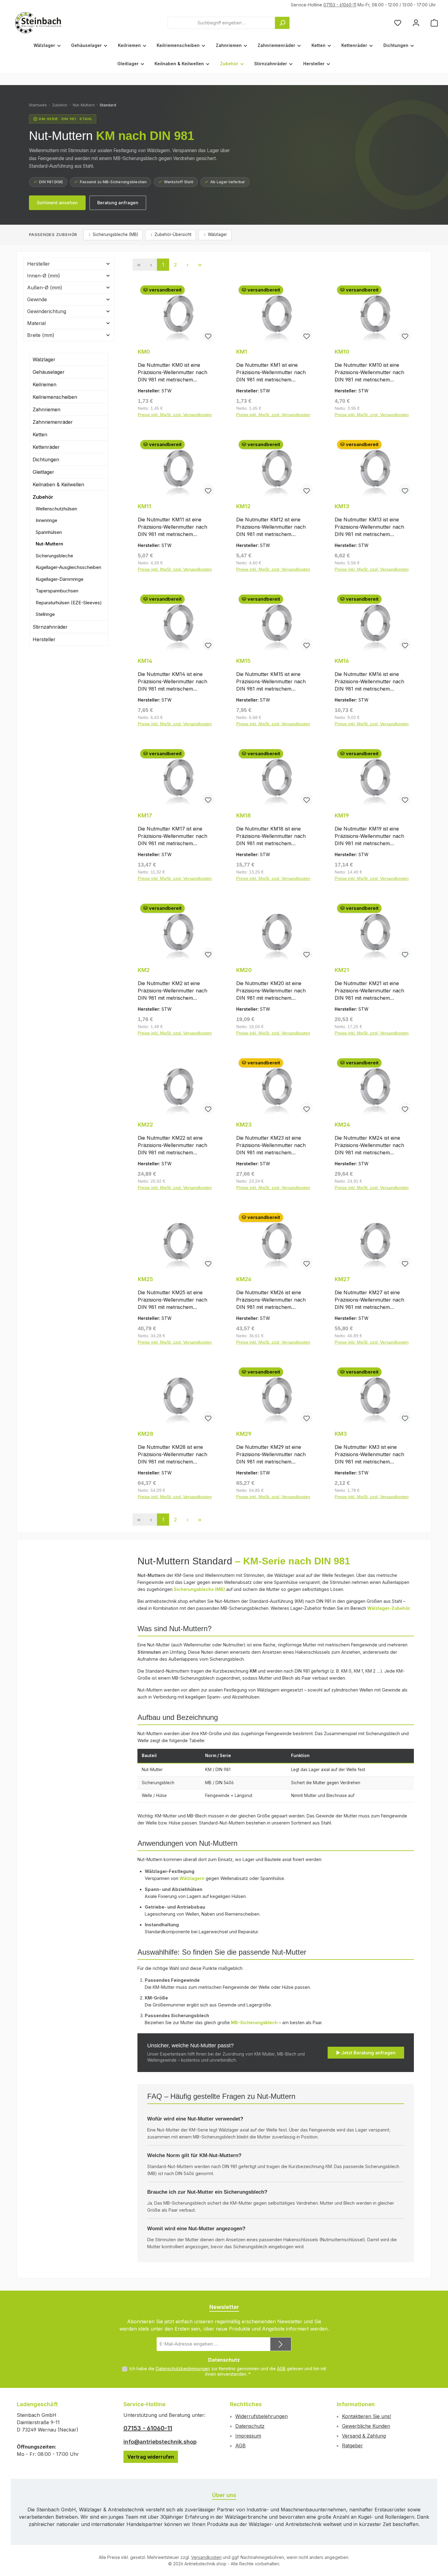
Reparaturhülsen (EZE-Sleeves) (69, 603)
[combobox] (221, 23)
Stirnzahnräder (50, 627)
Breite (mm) (41, 335)
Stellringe (45, 614)
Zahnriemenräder (53, 422)
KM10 (342, 352)
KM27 (342, 1279)
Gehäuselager (49, 372)
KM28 (146, 1434)
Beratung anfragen (118, 203)
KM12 (243, 506)
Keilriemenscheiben (55, 397)
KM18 (244, 815)
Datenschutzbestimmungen (183, 2369)
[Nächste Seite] (187, 265)
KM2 (144, 970)
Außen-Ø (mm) (45, 288)
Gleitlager (43, 472)
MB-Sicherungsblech (254, 2022)
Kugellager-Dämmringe (60, 579)
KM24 (342, 1125)
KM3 (341, 1434)
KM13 (342, 506)
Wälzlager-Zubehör (389, 1608)
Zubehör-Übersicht (173, 234)
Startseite (38, 105)
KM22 (145, 1125)
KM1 (242, 352)
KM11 (144, 506)
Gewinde (37, 299)
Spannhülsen (49, 532)
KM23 (244, 1125)
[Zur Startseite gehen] (38, 23)
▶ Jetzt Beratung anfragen (366, 2053)
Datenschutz (250, 2426)
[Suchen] (282, 23)
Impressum (248, 2436)
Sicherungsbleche (54, 556)
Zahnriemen (46, 409)
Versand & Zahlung (364, 2436)
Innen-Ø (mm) (44, 276)
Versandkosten (206, 2557)
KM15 (243, 661)
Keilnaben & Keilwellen (58, 484)
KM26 (244, 1279)
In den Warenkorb (177, 412)
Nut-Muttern (84, 105)
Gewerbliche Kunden (366, 2426)
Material (36, 323)
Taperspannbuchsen (57, 591)
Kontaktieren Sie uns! (366, 2416)
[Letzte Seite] (200, 265)
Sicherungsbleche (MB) (115, 234)
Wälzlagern (192, 1878)
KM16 (342, 661)
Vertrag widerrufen (151, 2457)
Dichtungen (46, 459)
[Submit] (281, 2344)
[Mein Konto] (416, 23)
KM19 (342, 815)
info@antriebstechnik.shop (160, 2442)
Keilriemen (44, 384)
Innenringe (46, 520)
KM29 (244, 1434)
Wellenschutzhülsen (56, 509)
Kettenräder (46, 447)
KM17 (145, 815)
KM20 (244, 970)
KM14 (145, 661)
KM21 (342, 970)
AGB (281, 2369)
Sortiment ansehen (57, 203)
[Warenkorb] (434, 23)
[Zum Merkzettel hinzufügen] (208, 335)
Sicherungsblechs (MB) (199, 1589)
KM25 (145, 1279)
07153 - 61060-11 (340, 5)
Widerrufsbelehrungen (261, 2416)
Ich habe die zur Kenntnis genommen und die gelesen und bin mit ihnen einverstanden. (228, 2371)
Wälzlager (217, 234)
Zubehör (60, 105)
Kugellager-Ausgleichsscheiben (68, 567)
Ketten (40, 434)
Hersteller (39, 264)
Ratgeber (352, 2446)
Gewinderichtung (47, 311)
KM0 (144, 352)
